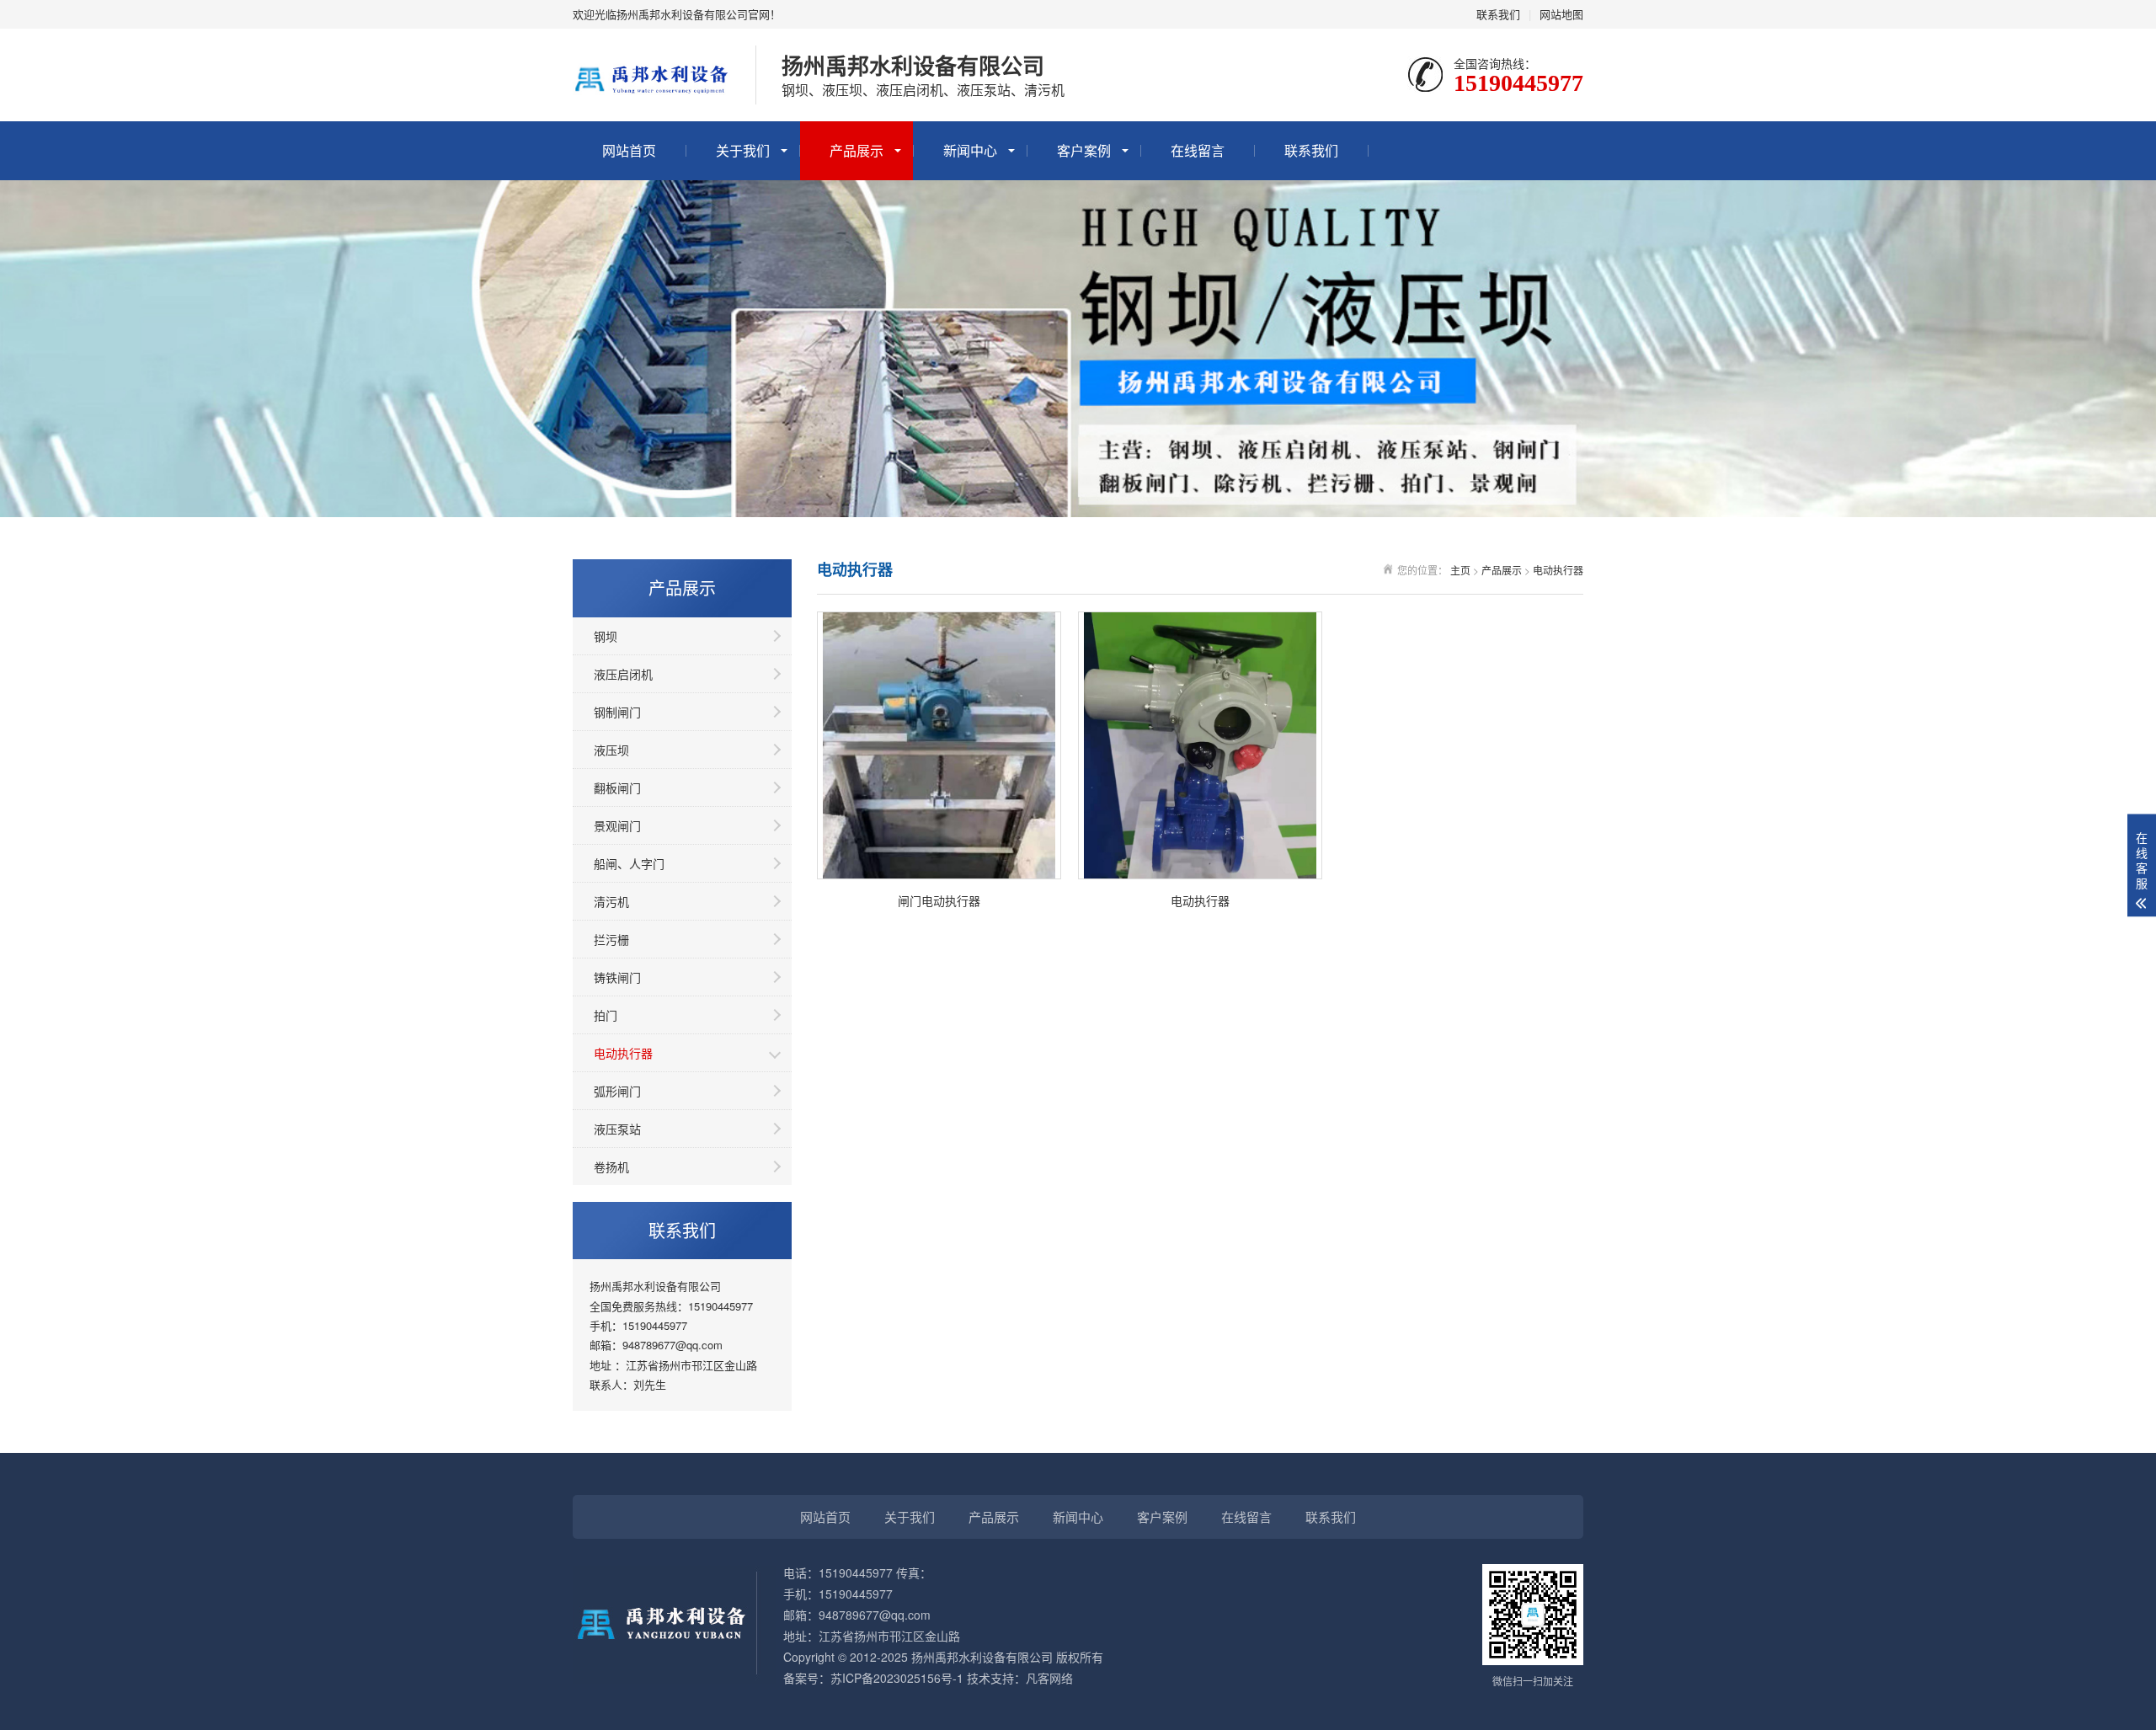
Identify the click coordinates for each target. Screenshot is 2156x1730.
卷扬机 (611, 1167)
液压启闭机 (623, 674)
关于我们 (743, 150)
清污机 (611, 901)
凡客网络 (1049, 1678)
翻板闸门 (617, 788)
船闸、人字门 (629, 863)
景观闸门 (617, 825)
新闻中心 (970, 150)
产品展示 (857, 150)
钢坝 (606, 636)
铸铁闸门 (617, 977)
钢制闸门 (617, 712)
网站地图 (1561, 14)
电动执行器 (623, 1053)
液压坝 (611, 750)
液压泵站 (617, 1129)
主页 (1460, 570)
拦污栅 (611, 939)
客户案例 (1084, 150)
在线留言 (1198, 150)
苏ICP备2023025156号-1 (897, 1678)
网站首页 (629, 150)
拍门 (606, 1015)
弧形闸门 (617, 1091)
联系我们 (1498, 14)
